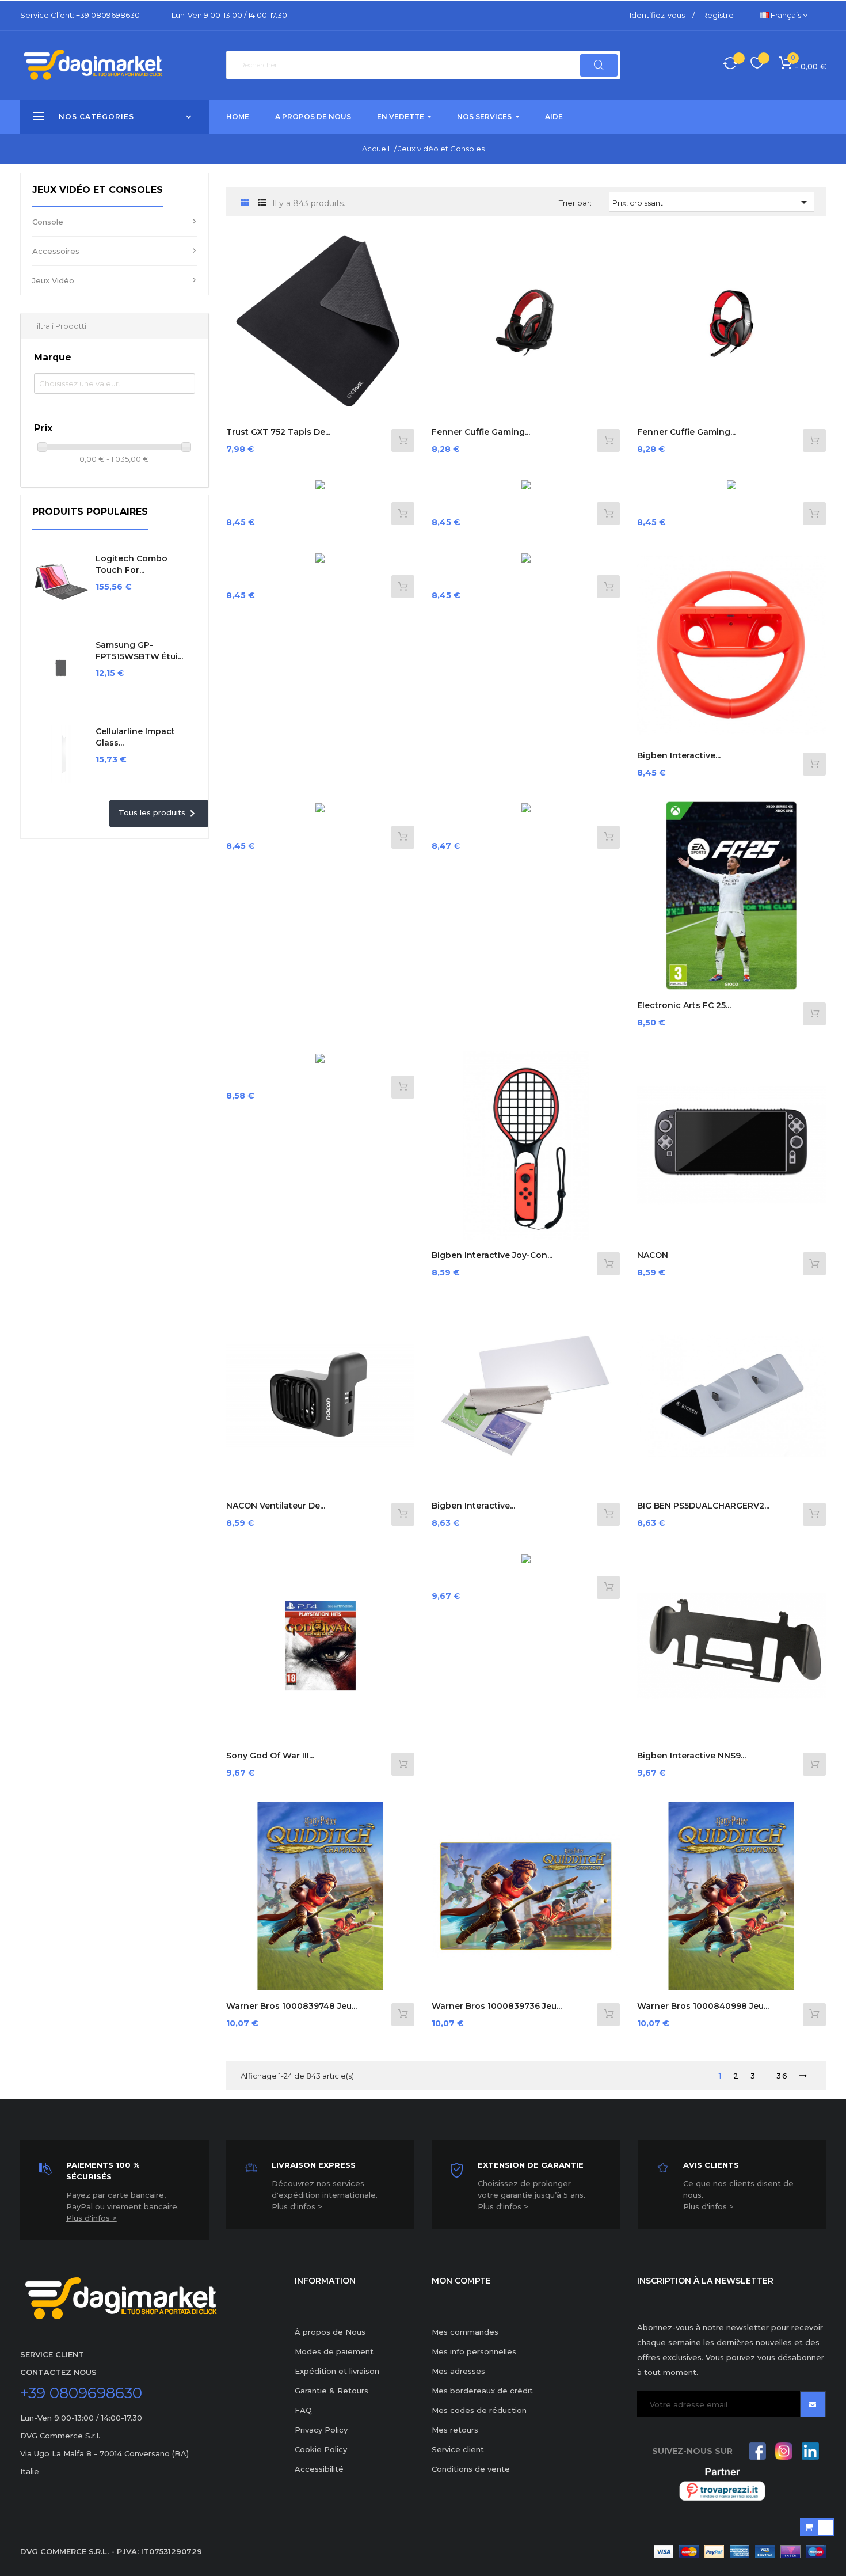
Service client (458, 2449)
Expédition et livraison (337, 2371)
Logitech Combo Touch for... (132, 564)
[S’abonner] (813, 2404)
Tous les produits (159, 814)
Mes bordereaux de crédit (482, 2391)
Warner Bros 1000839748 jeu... (291, 2006)
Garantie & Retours (331, 2391)
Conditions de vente (471, 2469)
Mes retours (455, 2430)
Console (48, 222)
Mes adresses (458, 2371)
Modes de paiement (334, 2351)
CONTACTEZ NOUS (58, 2372)
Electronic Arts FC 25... (684, 1005)
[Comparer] (730, 65)
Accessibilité (319, 2469)
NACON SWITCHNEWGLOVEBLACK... (696, 1261)
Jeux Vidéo (53, 280)
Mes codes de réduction (479, 2410)
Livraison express (314, 2165)
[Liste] (262, 203)
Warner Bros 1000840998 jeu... (703, 2006)
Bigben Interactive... (679, 755)
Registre (718, 15)
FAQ (303, 2410)
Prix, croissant (712, 202)
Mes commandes (465, 2332)
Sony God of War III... (270, 1756)
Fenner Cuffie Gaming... (481, 432)
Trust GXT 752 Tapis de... (278, 432)
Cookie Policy (321, 2449)
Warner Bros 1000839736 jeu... (497, 2006)
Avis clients (711, 2165)
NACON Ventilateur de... (276, 1506)
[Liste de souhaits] (757, 65)
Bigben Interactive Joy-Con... (492, 1255)
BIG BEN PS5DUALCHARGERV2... (703, 1506)
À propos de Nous (330, 2332)
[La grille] (245, 204)
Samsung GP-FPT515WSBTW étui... (139, 651)
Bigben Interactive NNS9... (691, 1756)
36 (782, 2076)
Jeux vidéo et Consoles (98, 190)
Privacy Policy (321, 2430)
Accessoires (56, 251)
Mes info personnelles (474, 2351)
